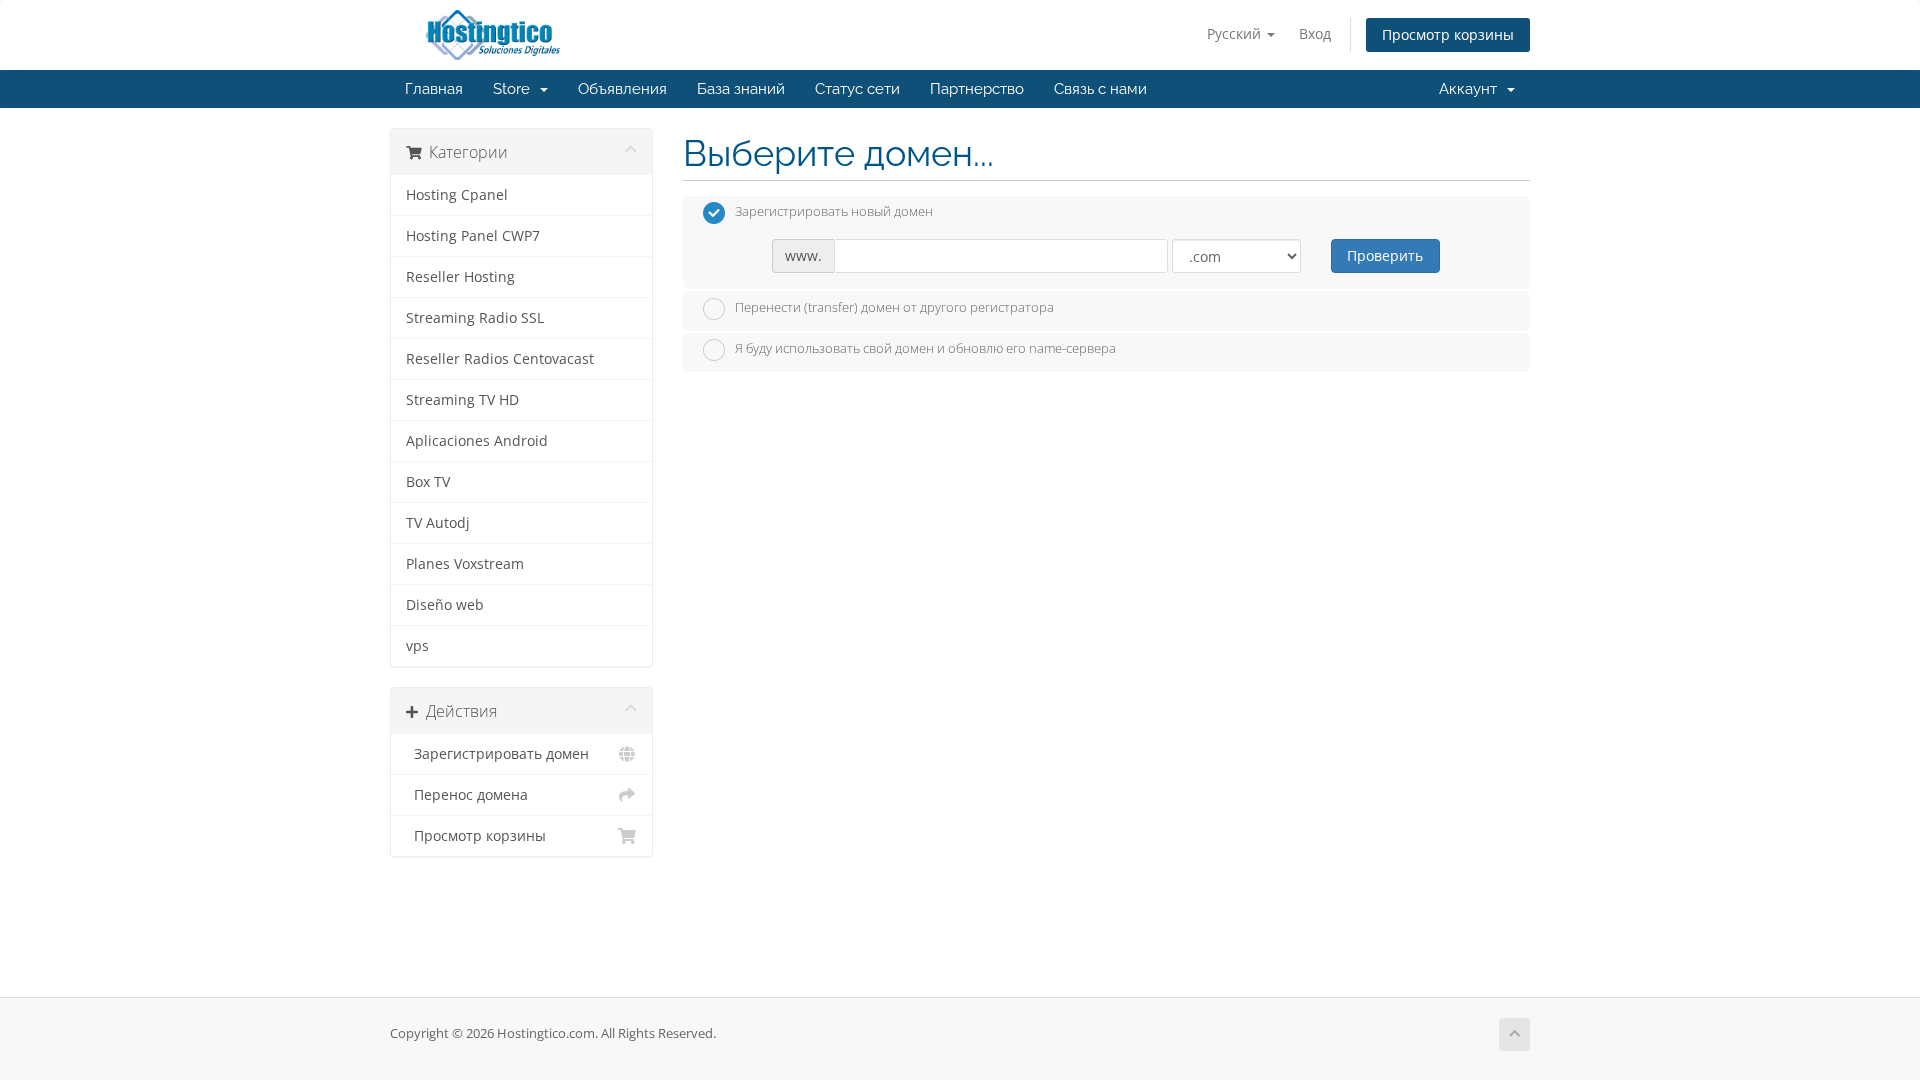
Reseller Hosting (460, 277)
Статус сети (857, 89)
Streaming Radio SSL (475, 318)
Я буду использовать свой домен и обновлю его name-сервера (925, 349)
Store (515, 89)
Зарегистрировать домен (497, 754)
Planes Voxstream (465, 564)
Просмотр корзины (1448, 34)
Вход (1315, 33)
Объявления (622, 89)
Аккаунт (1472, 89)
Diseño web (445, 605)
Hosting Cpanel (457, 195)
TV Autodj (438, 523)
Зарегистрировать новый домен (834, 212)
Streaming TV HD (462, 400)
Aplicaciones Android (477, 441)
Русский (1236, 33)
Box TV (428, 482)
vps (417, 646)
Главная (434, 89)
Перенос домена (467, 795)
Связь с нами (1100, 89)
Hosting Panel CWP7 (473, 236)
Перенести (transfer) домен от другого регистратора (894, 307)
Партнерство (977, 89)
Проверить (1385, 255)
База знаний (741, 89)
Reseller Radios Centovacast (500, 359)
